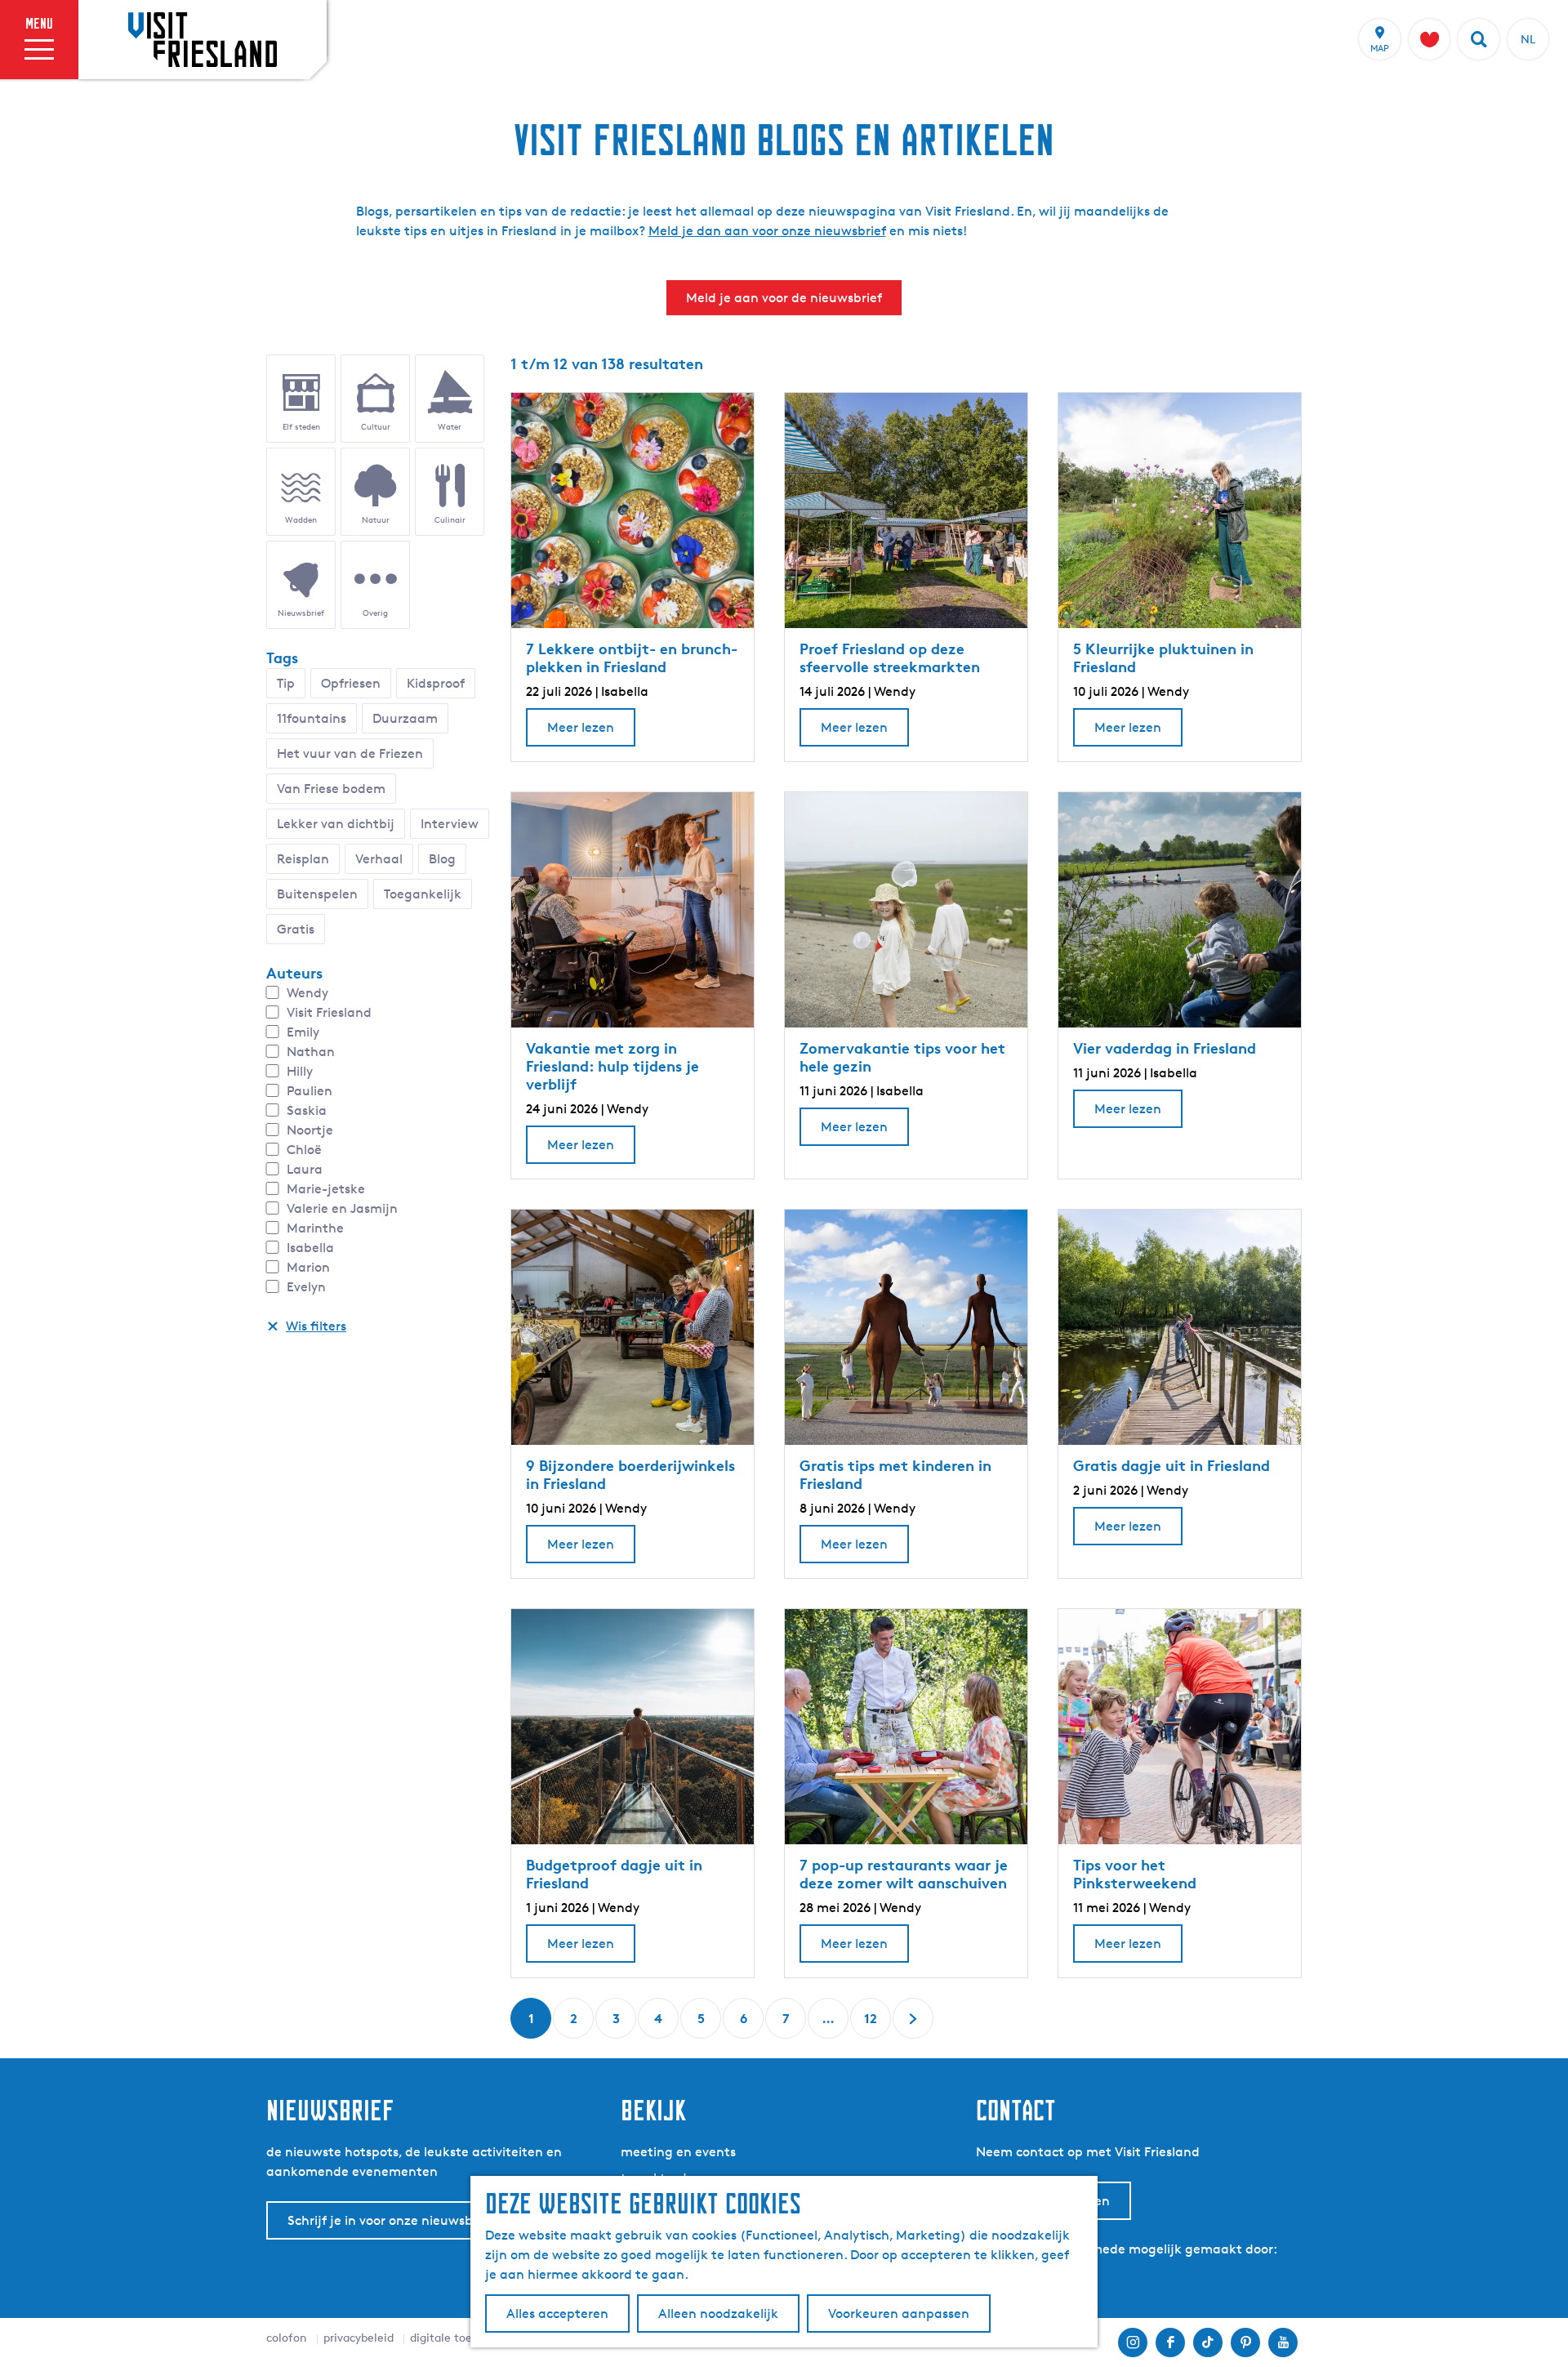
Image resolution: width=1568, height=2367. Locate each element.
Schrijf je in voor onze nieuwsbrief (390, 2220)
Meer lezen (581, 733)
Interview (450, 824)
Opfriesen (351, 683)
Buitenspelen (317, 894)
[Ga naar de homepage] (203, 39)
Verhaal (379, 859)
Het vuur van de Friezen (350, 753)
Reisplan (303, 859)
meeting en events (678, 2152)
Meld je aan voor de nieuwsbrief (784, 298)
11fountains (312, 718)
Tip (286, 683)
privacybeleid (359, 2337)
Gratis (296, 929)
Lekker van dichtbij (336, 824)
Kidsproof (436, 683)
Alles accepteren (557, 2314)
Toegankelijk (423, 894)
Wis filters (316, 1326)
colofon (287, 2337)
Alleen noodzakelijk (718, 2314)
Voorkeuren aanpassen (899, 2314)
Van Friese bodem (331, 789)
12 (872, 2024)
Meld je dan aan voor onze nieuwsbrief (767, 231)
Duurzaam (405, 718)
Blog (442, 859)
